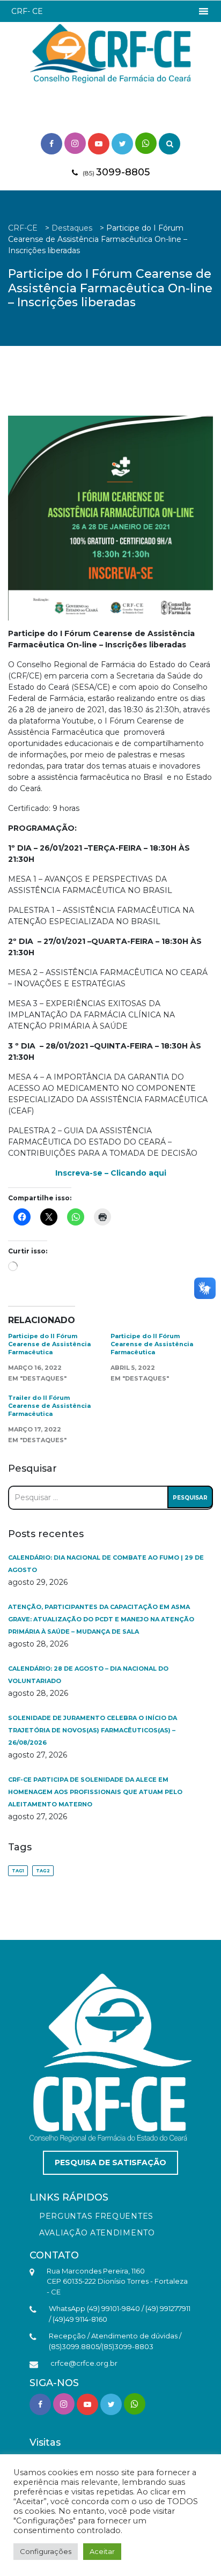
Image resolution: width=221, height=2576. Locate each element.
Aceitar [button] (102, 2551)
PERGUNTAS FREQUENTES (96, 2216)
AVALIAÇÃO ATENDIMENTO (97, 2233)
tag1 (18, 1871)
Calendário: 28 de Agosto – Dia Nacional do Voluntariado (88, 1675)
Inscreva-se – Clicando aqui (111, 1173)
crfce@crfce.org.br (84, 2363)
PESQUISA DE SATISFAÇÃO (110, 2162)
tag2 (43, 1871)
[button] (27, 11)
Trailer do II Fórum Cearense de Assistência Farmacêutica (49, 1406)
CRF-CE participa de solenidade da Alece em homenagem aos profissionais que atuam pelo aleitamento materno (95, 1792)
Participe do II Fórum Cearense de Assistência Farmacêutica (49, 1344)
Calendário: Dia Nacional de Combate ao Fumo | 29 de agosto (106, 1564)
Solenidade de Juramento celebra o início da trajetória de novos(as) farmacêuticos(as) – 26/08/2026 (93, 1730)
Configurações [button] (46, 2551)
